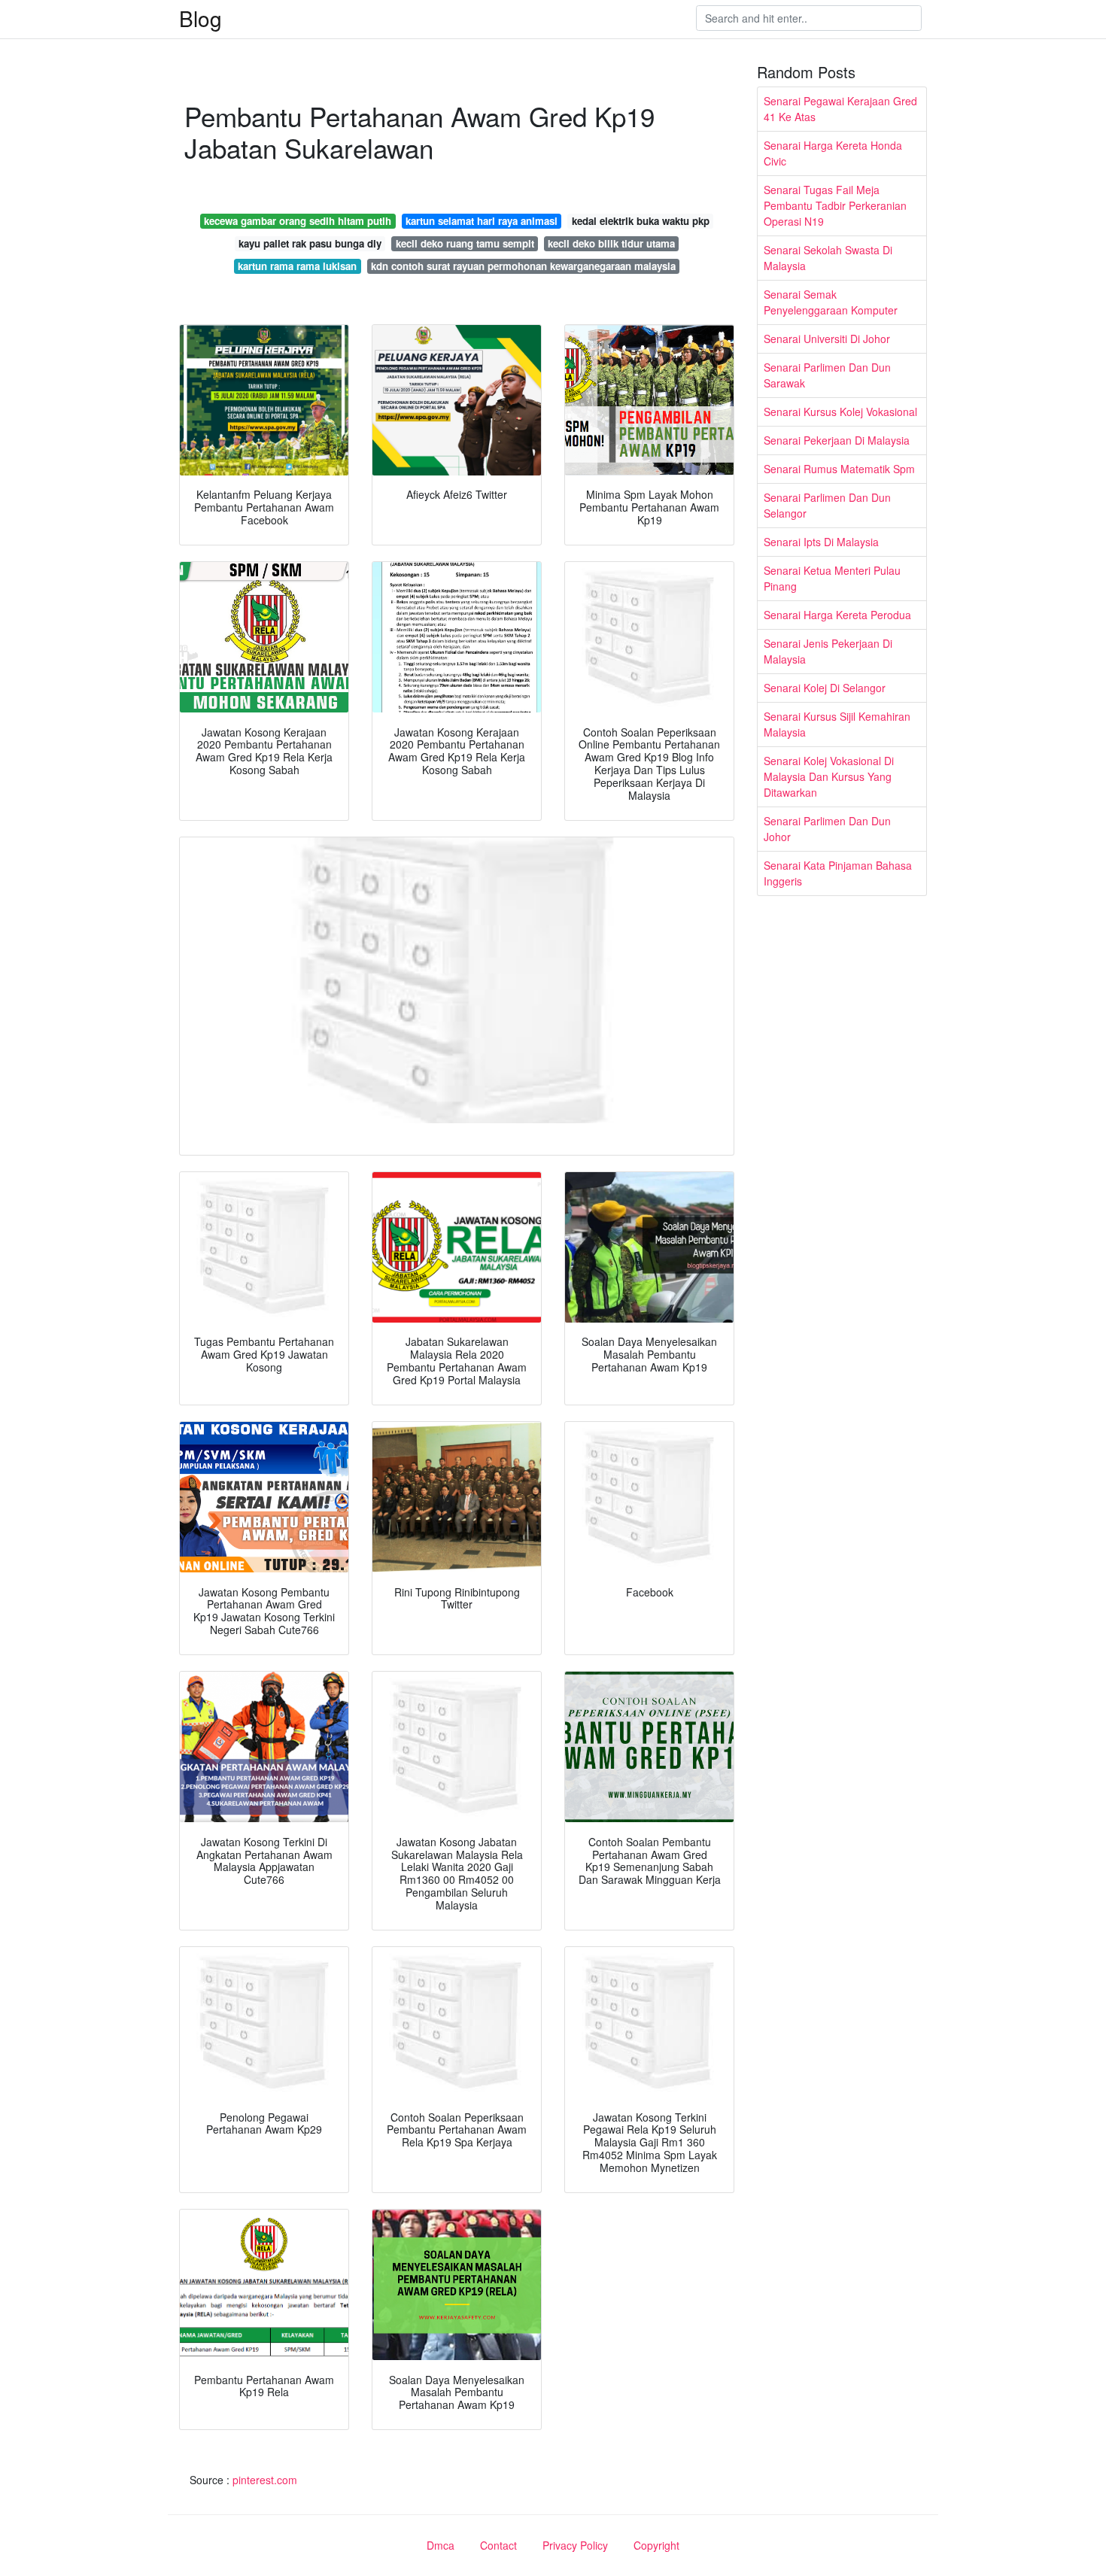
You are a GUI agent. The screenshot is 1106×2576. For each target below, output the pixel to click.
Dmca (441, 2545)
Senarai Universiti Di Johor (827, 339)
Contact (498, 2545)
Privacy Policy (575, 2545)
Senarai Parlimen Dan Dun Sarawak (827, 375)
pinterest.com (265, 2480)
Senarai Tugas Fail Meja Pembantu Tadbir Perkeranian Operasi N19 (835, 205)
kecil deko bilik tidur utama (611, 243)
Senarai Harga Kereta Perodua (837, 615)
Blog (201, 18)
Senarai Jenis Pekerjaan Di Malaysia (828, 651)
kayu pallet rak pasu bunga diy (310, 243)
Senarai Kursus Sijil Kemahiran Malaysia (837, 724)
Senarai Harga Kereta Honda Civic (833, 153)
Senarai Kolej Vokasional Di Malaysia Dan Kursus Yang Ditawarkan (829, 776)
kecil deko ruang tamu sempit (465, 243)
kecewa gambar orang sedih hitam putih (298, 221)
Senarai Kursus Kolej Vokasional (840, 412)
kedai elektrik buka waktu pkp (641, 221)
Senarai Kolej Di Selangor (825, 688)
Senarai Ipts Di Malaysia (821, 542)
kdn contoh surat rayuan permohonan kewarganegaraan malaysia (523, 266)
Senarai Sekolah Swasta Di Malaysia (828, 258)
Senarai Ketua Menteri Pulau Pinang (832, 578)
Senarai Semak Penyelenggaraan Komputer (831, 302)
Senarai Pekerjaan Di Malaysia (837, 440)
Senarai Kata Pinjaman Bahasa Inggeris (838, 873)
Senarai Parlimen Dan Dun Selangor (827, 505)
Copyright (656, 2545)
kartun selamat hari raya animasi (482, 221)
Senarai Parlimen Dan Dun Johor (827, 829)
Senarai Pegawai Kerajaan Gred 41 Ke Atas (840, 109)
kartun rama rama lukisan (297, 266)
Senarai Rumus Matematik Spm (839, 469)
